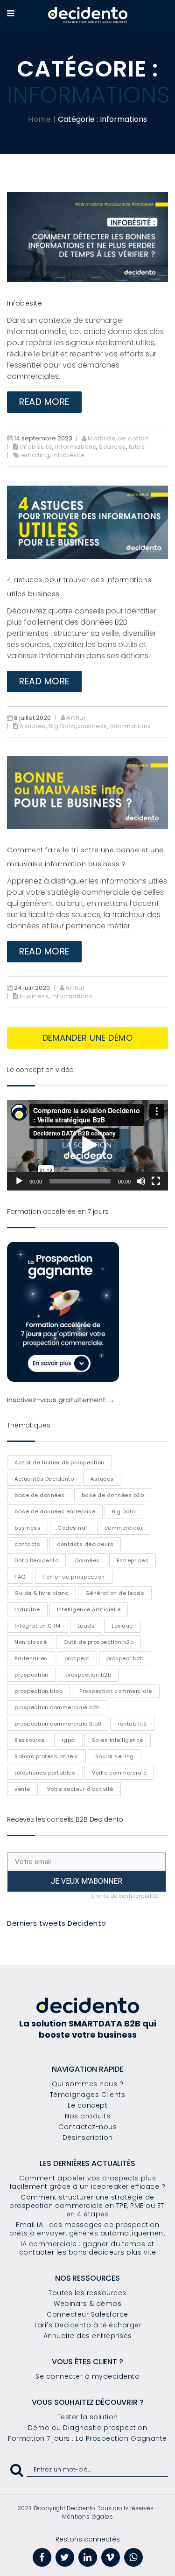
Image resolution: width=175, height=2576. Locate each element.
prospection (31, 1675)
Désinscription (88, 2137)
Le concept (87, 2105)
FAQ (20, 1577)
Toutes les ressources (87, 2293)
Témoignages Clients (88, 2095)
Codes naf (73, 1528)
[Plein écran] (156, 1181)
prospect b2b (125, 1658)
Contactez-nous (87, 2127)
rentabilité (132, 1724)
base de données (40, 1495)
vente (22, 1789)
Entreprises (133, 1560)
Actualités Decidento (44, 1479)
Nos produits (87, 2116)
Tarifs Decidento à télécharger (87, 2325)
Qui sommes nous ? (88, 2084)
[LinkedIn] (88, 2557)
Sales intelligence (118, 1740)
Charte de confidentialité (125, 1896)
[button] (88, 1145)
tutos (137, 447)
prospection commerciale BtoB (58, 1724)
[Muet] (141, 1181)
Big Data (62, 726)
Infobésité (24, 303)
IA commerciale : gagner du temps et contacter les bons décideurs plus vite (88, 2248)
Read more (44, 402)
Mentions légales (87, 2517)
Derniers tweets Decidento (57, 1923)
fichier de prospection (74, 1577)
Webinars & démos (87, 2304)
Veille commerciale (119, 1773)
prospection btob (38, 1691)
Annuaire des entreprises (88, 2336)
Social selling (115, 1756)
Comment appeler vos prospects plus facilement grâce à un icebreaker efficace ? (88, 2182)
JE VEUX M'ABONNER (87, 1881)
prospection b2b (88, 1675)
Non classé (31, 1642)
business (93, 726)
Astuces (33, 726)
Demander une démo (88, 1038)
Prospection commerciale (116, 1691)
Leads (86, 1626)
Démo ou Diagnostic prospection (87, 2428)
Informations (76, 447)
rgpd (68, 1740)
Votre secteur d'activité (80, 1789)
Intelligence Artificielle (89, 1609)
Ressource (30, 1740)
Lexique (122, 1626)
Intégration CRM (38, 1626)
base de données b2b (113, 1495)
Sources (112, 447)
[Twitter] (65, 2557)
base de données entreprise (55, 1511)
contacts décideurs (85, 1544)
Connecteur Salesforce (87, 2314)
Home (39, 119)
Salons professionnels (46, 1756)
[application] (87, 1145)
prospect (77, 1658)
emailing (35, 455)
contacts (27, 1544)
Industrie (27, 1609)
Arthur (76, 718)
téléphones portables (45, 1773)
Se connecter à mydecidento (87, 2376)
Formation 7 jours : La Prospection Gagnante (87, 2438)
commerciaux (124, 1528)
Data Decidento (36, 1560)
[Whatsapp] (133, 2557)
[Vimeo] (111, 2557)
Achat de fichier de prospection (59, 1462)
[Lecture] (19, 1181)
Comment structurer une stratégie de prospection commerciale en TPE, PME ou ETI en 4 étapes (87, 2206)
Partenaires (31, 1658)
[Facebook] (42, 2557)
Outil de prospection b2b (98, 1642)
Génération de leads (115, 1593)
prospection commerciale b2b (57, 1707)
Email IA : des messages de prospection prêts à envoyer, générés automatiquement (87, 2229)
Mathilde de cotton (118, 438)
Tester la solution (88, 2417)
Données (87, 1560)
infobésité (69, 455)
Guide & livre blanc (42, 1593)
